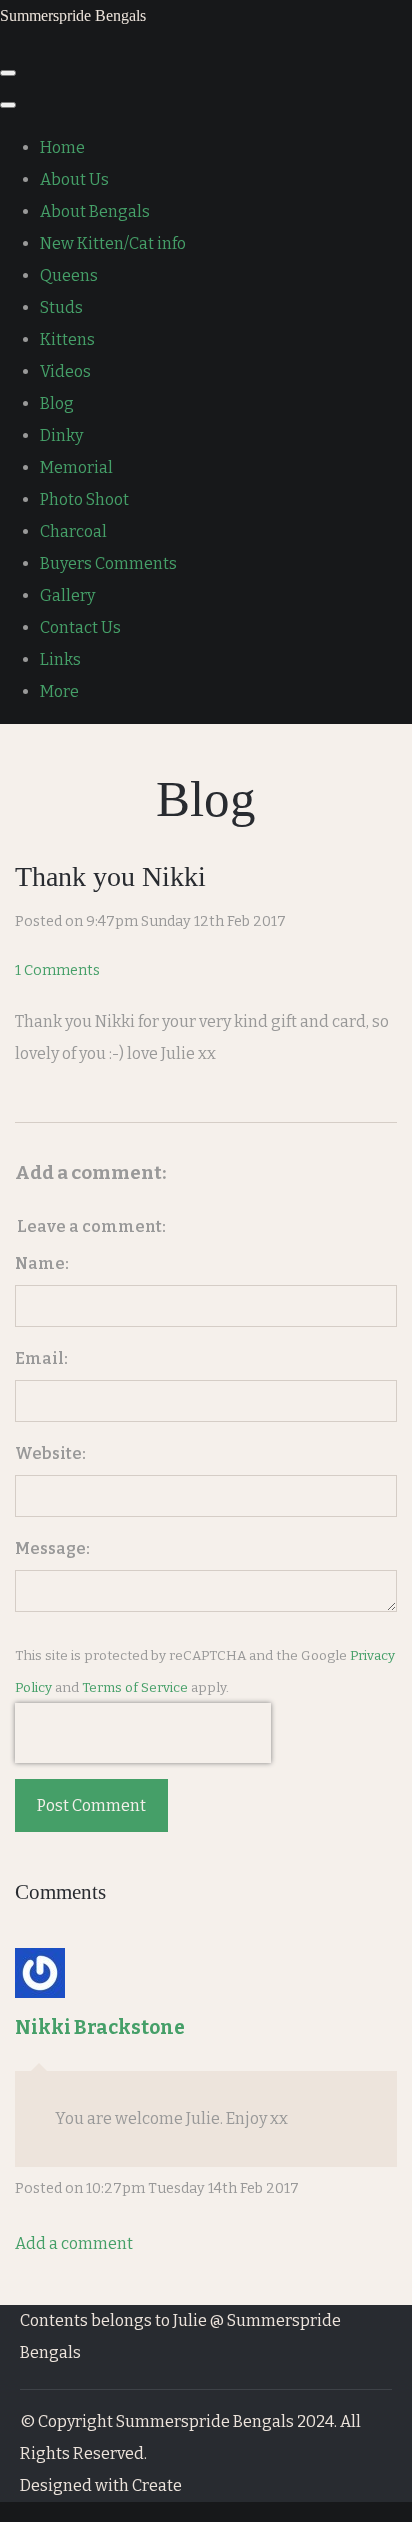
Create (157, 2485)
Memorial (76, 467)
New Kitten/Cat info (113, 243)
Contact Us (80, 627)
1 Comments (57, 970)
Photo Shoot (84, 499)
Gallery (67, 595)
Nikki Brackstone (100, 2027)
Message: (52, 1548)
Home (62, 147)
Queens (69, 275)
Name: (42, 1263)
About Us (74, 179)
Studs (61, 307)
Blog (57, 403)
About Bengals (95, 211)
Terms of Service (135, 1688)
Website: (50, 1453)
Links (60, 659)
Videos (65, 371)
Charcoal (73, 531)
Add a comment (74, 2243)
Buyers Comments (108, 563)
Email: (41, 1358)
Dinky (61, 435)
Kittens (67, 339)
